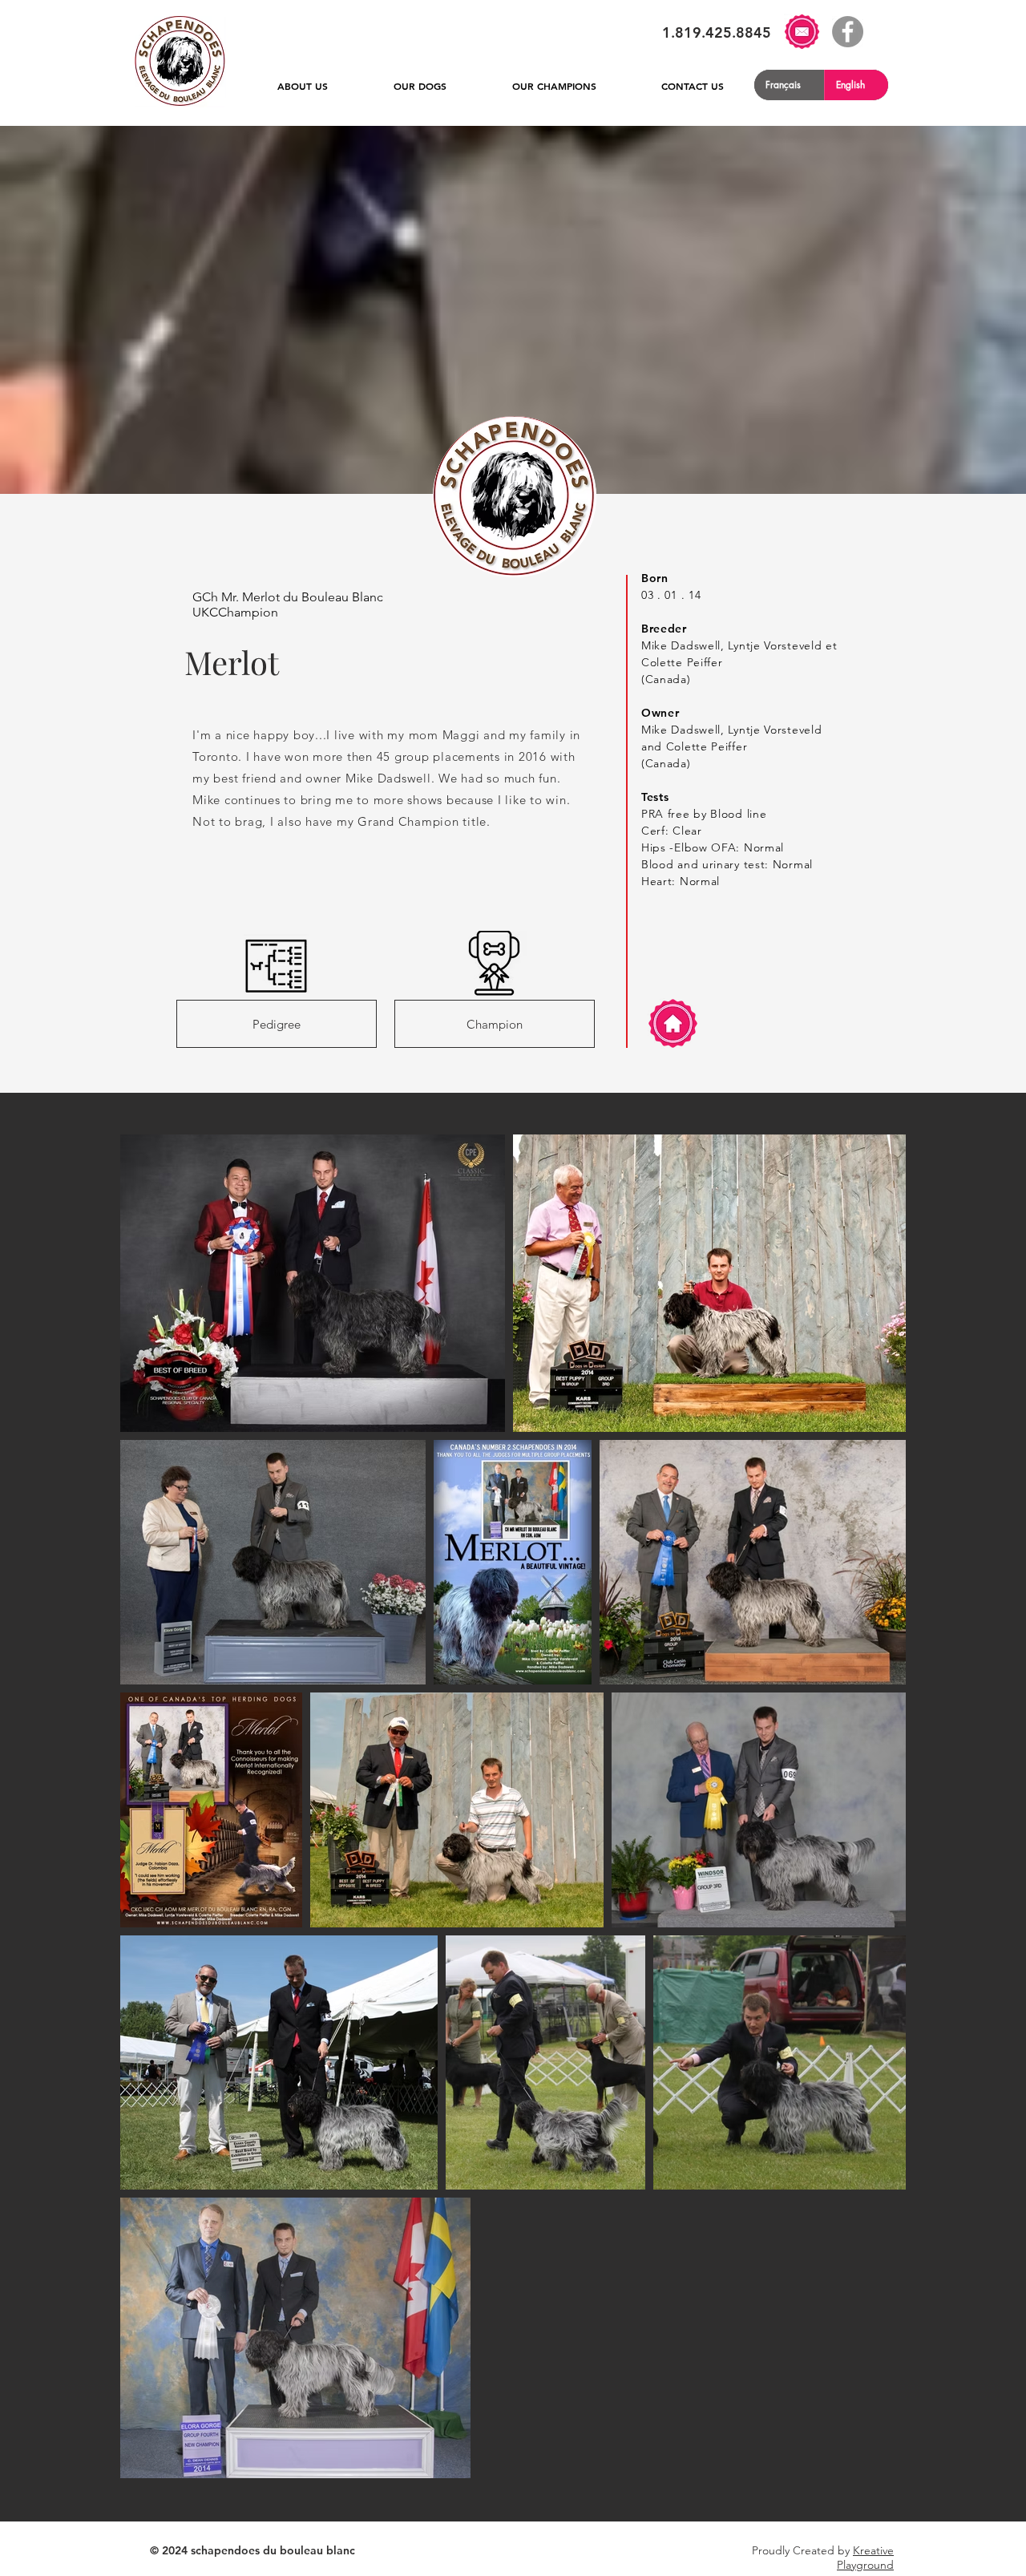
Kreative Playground (865, 2558)
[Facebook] (848, 32)
